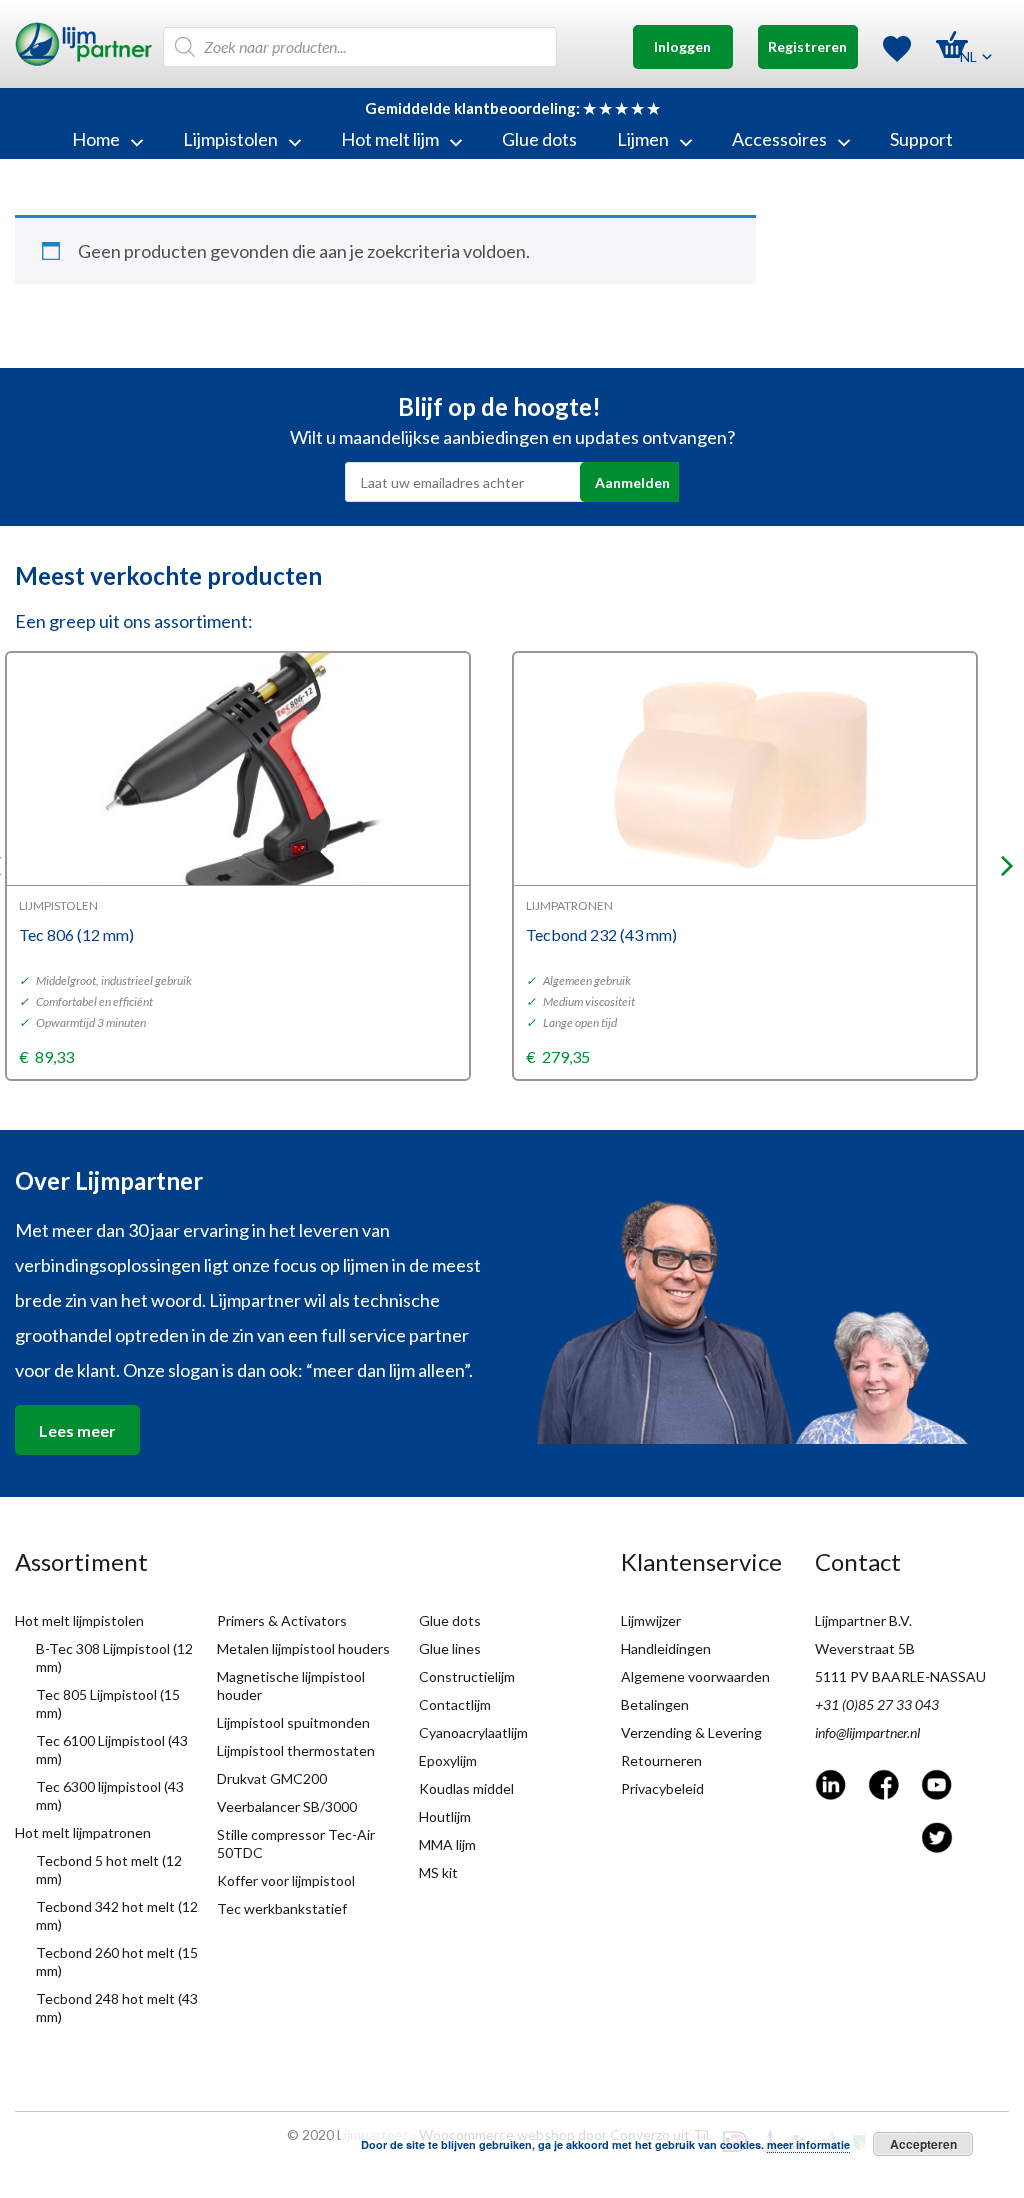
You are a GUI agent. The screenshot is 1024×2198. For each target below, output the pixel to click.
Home (96, 139)
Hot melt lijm (390, 139)
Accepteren (923, 2144)
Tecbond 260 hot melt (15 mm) (117, 1961)
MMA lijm (447, 1844)
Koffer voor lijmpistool (286, 1880)
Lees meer (77, 1430)
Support (921, 139)
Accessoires (779, 139)
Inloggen (682, 46)
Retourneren (661, 1760)
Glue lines (450, 1648)
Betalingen (655, 1704)
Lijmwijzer (651, 1620)
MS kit (438, 1872)
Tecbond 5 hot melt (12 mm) (109, 1869)
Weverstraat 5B (865, 1648)
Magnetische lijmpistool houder (291, 1685)
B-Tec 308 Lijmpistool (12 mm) (114, 1657)
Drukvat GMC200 (272, 1778)
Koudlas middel (466, 1788)
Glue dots (539, 139)
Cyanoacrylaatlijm (473, 1732)
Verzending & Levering (691, 1732)
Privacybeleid (662, 1788)
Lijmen (643, 139)
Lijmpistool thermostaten (296, 1750)
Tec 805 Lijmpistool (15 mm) (108, 1703)
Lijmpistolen (230, 139)
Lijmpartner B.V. (863, 1620)
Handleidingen (666, 1648)
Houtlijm (445, 1816)
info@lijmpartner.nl (867, 1732)
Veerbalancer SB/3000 (287, 1806)
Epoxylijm (448, 1760)
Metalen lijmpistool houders (303, 1648)
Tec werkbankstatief (282, 1908)
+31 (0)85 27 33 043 (877, 1704)
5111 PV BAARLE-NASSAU (900, 1676)
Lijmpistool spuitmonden (293, 1722)
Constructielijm (467, 1676)
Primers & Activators (282, 1620)
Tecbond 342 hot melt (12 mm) (117, 1915)
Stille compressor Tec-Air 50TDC (296, 1843)
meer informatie (808, 2144)
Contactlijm (455, 1704)
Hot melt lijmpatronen (83, 1832)
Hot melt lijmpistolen (79, 1620)
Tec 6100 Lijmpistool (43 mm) (112, 1749)
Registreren (807, 46)
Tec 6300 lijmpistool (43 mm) (110, 1795)
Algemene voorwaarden (695, 1676)
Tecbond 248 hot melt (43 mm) (117, 2007)
